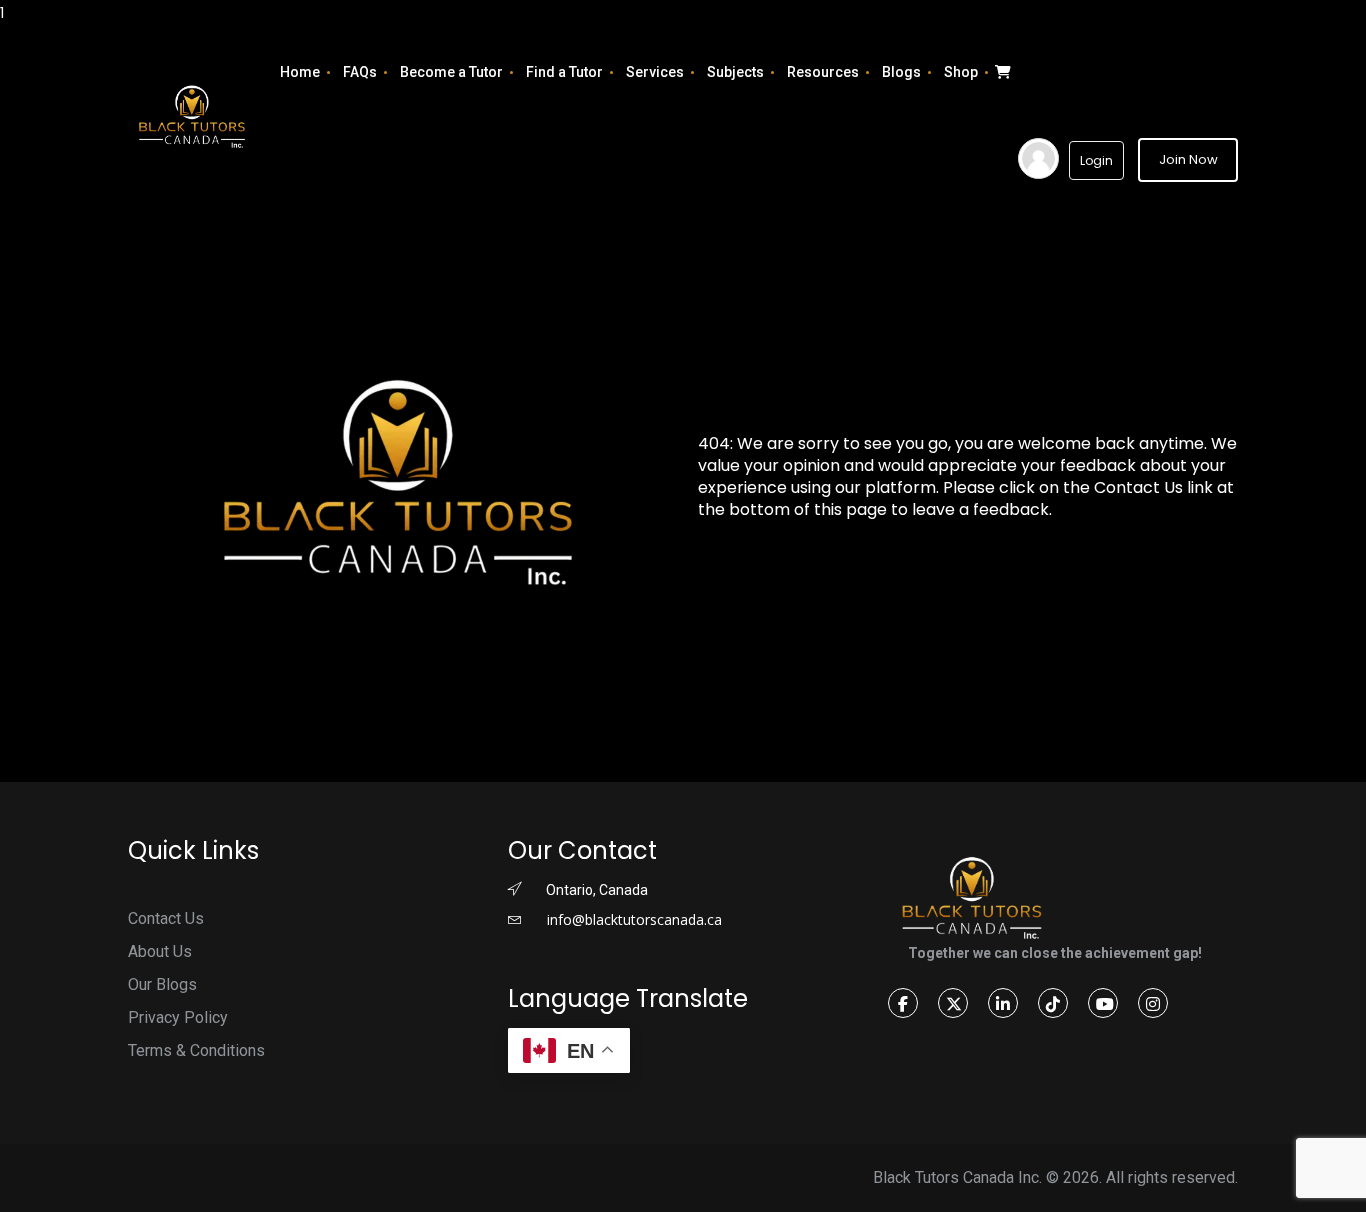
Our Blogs (162, 984)
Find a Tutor (564, 72)
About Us (160, 951)
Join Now (1188, 159)
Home (300, 72)
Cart (1001, 72)
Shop (961, 72)
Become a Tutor (451, 72)
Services (655, 72)
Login (1096, 160)
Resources (823, 72)
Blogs (901, 72)
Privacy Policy (178, 1017)
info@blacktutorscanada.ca (632, 919)
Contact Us (166, 918)
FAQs (360, 72)
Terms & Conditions (196, 1050)
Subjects (735, 72)
